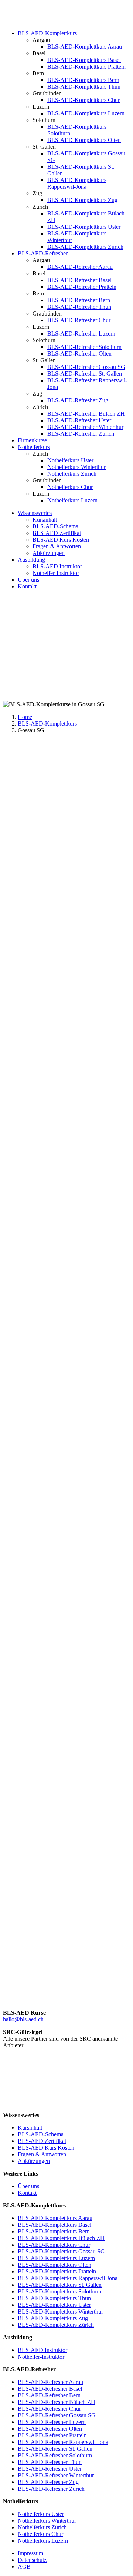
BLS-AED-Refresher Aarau (80, 267)
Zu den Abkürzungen (28, 1529)
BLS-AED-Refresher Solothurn (84, 347)
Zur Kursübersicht (24, 698)
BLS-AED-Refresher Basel (79, 280)
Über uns (28, 580)
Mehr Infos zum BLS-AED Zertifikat (47, 1649)
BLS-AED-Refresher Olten (79, 354)
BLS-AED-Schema (55, 526)
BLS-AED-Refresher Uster (79, 420)
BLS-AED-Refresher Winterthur (85, 427)
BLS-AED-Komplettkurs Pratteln (86, 67)
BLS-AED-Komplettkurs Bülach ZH (61, 2238)
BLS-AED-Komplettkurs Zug (82, 200)
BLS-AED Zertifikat (57, 533)
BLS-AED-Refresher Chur (79, 320)
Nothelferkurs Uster (70, 460)
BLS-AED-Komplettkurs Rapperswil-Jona (77, 183)
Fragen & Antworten (57, 546)
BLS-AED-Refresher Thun (79, 307)
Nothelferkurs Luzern (72, 500)
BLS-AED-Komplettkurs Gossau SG (61, 2251)
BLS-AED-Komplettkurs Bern (83, 80)
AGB (24, 2567)
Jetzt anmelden (20, 1993)
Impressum (30, 2553)
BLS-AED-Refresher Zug (78, 400)
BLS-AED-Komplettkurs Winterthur (60, 2311)
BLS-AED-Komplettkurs (47, 33)
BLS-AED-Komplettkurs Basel (84, 60)
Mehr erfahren (20, 824)
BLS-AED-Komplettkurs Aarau (85, 47)
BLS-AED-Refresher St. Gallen (85, 374)
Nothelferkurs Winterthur (76, 467)
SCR (73, 985)
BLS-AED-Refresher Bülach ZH (86, 414)
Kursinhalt (45, 520)
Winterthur (90, 1115)
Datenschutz (32, 2560)
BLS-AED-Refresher (43, 253)
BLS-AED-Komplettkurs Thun (84, 87)
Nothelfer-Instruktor (56, 573)
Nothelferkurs (34, 447)
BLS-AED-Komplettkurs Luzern (86, 113)
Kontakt (27, 586)
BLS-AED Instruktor (57, 566)
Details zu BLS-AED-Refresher (40, 1932)
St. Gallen (32, 1115)
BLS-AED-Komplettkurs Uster (84, 227)
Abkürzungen (49, 553)
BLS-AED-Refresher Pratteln (82, 287)
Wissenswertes (35, 513)
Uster (54, 1115)
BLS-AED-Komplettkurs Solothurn (59, 2291)
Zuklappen (49, 824)
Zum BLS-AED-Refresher (34, 1473)
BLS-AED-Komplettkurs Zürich (85, 247)
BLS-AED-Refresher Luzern (81, 333)
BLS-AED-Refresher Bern (79, 300)
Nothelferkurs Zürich (72, 474)
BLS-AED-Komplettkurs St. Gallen (60, 2285)
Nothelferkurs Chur (70, 487)
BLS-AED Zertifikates (30, 1460)
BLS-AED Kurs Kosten (61, 540)
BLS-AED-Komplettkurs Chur (83, 100)
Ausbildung (31, 560)
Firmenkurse (32, 440)
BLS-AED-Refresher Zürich (81, 434)
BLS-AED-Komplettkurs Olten (84, 140)
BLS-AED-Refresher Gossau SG (86, 367)
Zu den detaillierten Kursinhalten (41, 1405)
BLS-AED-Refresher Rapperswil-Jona (63, 2442)
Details (11, 2000)
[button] (66, 1172)
